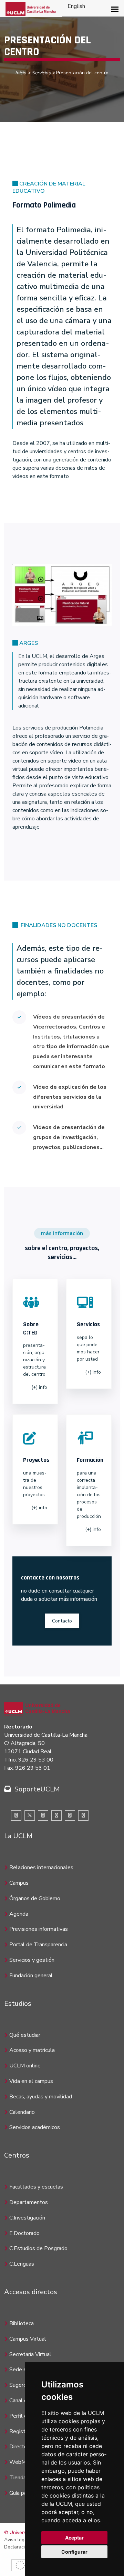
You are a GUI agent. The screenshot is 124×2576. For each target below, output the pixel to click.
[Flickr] (83, 1816)
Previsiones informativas (39, 1929)
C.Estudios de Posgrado (38, 2248)
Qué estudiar (25, 2035)
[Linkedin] (43, 1816)
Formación (90, 1460)
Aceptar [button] (74, 2538)
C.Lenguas (22, 2264)
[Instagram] (56, 1816)
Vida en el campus (31, 2081)
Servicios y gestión (32, 1960)
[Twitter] (30, 1816)
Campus (19, 1883)
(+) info (39, 1387)
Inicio (21, 73)
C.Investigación (27, 2218)
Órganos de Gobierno (35, 1898)
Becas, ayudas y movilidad (41, 2097)
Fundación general (31, 1976)
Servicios (41, 73)
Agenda (19, 1914)
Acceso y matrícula (32, 2050)
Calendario (22, 2112)
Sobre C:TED (31, 1328)
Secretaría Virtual (30, 2354)
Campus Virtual (28, 2339)
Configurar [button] (74, 2552)
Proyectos (36, 1460)
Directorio (21, 2447)
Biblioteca (22, 2323)
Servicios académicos (35, 2127)
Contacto (62, 1621)
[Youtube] (70, 1816)
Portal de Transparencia (38, 1945)
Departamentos (29, 2202)
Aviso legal (16, 2540)
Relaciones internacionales (41, 1867)
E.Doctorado (24, 2233)
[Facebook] (16, 1816)
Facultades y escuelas (36, 2187)
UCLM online (25, 2066)
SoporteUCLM (37, 1789)
